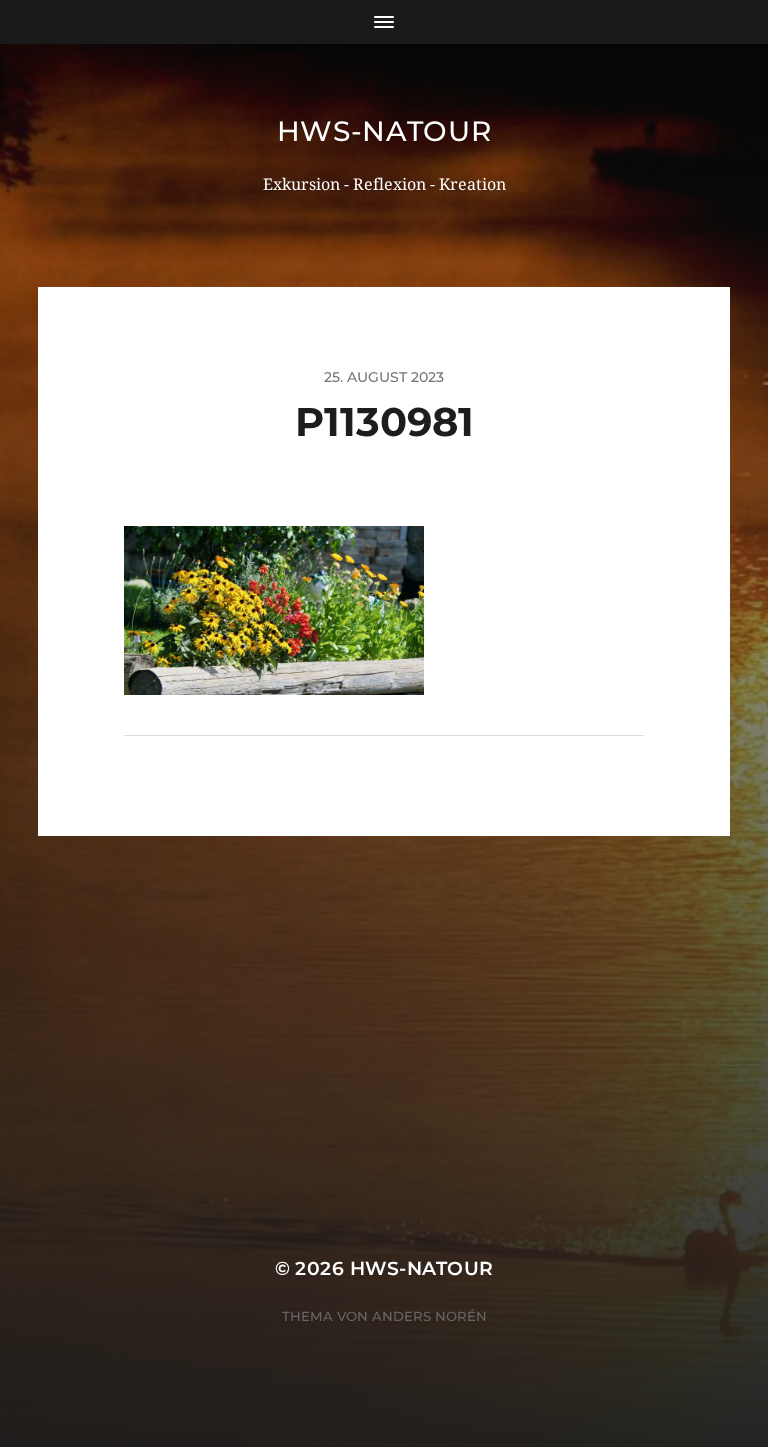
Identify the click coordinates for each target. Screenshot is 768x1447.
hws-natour (384, 131)
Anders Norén (429, 1316)
